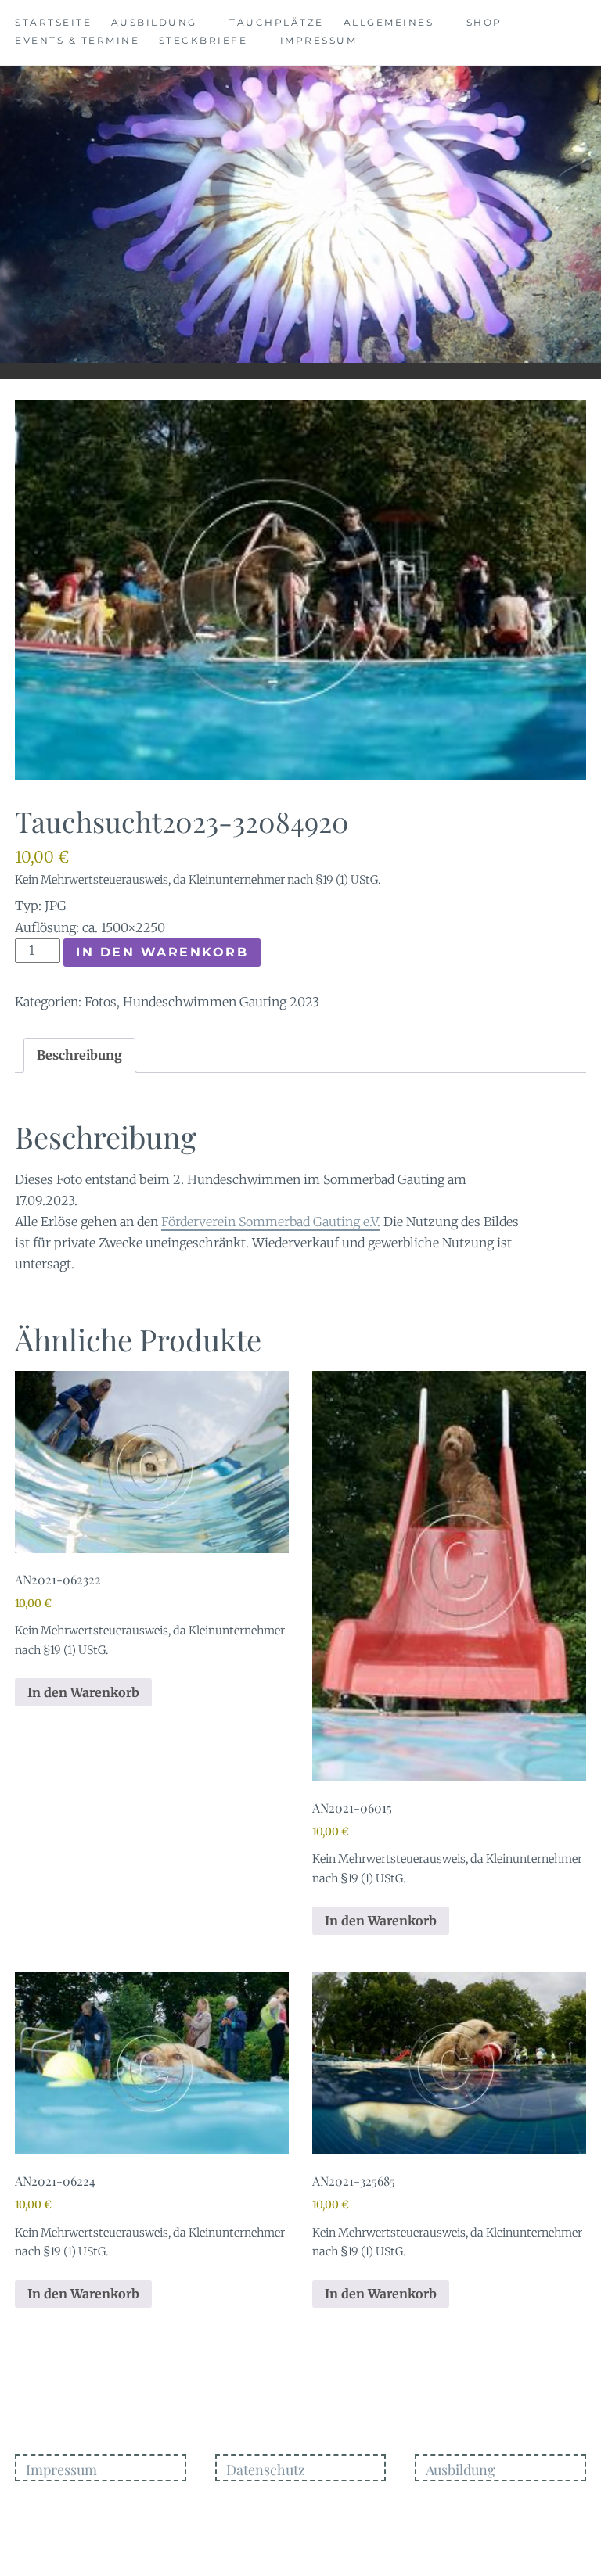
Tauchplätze (277, 22)
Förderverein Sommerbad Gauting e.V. (271, 1222)
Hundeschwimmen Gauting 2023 (221, 1002)
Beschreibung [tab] (79, 1055)
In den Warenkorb (162, 952)
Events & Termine (77, 40)
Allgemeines (389, 22)
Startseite (53, 22)
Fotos (101, 1002)
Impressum (319, 40)
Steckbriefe (203, 40)
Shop (484, 22)
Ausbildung (154, 22)
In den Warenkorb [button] (83, 1692)
